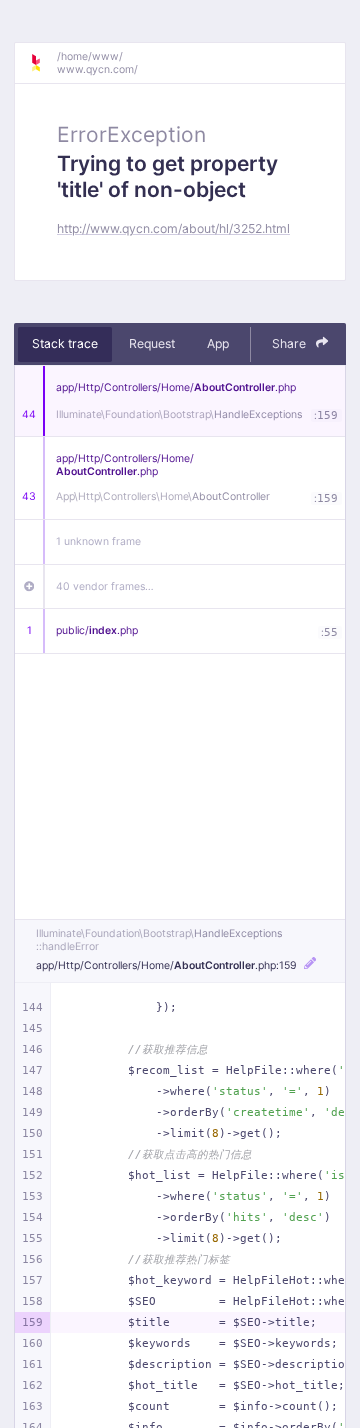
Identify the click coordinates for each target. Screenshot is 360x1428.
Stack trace (65, 343)
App (218, 343)
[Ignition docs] (43, 63)
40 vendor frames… (105, 586)
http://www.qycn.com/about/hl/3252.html (173, 228)
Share (290, 343)
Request (152, 343)
